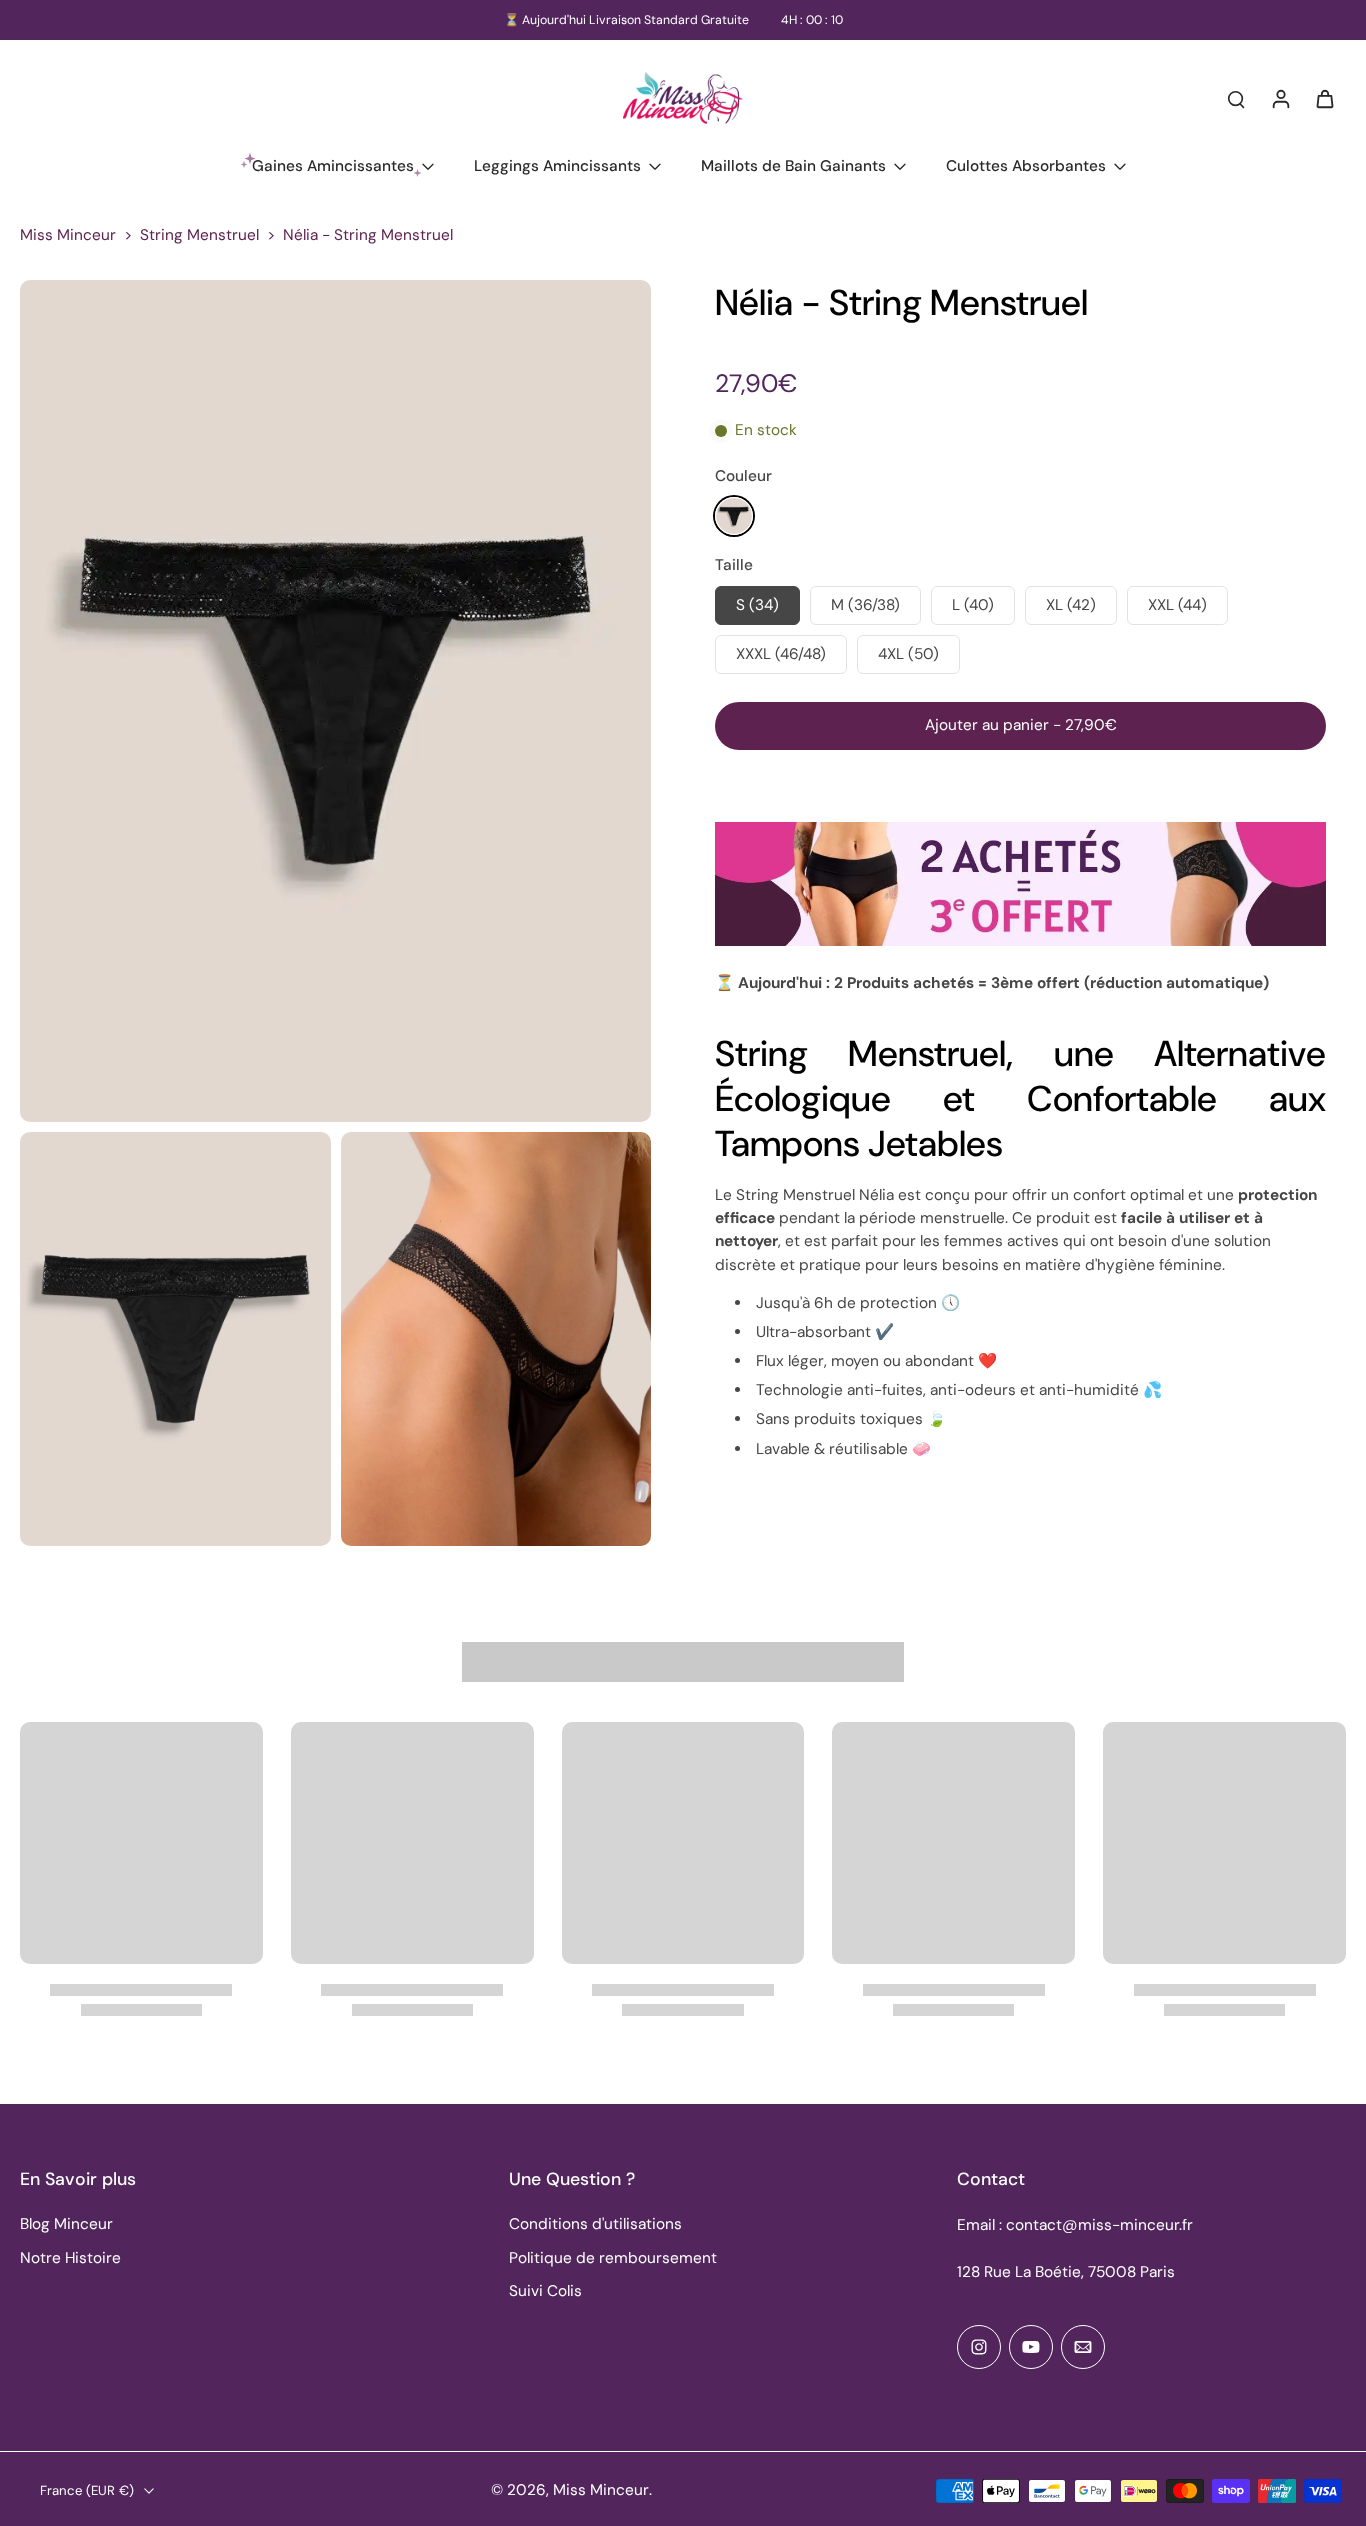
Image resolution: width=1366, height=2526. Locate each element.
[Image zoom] (335, 700)
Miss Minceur (68, 235)
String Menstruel (199, 235)
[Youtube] (1031, 2347)
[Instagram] (979, 2347)
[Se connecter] (1280, 98)
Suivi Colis (545, 2291)
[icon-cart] (1324, 98)
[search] (1236, 98)
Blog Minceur (66, 2224)
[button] (1020, 725)
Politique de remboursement (613, 2258)
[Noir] (734, 516)
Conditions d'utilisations (595, 2224)
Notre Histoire (70, 2258)
